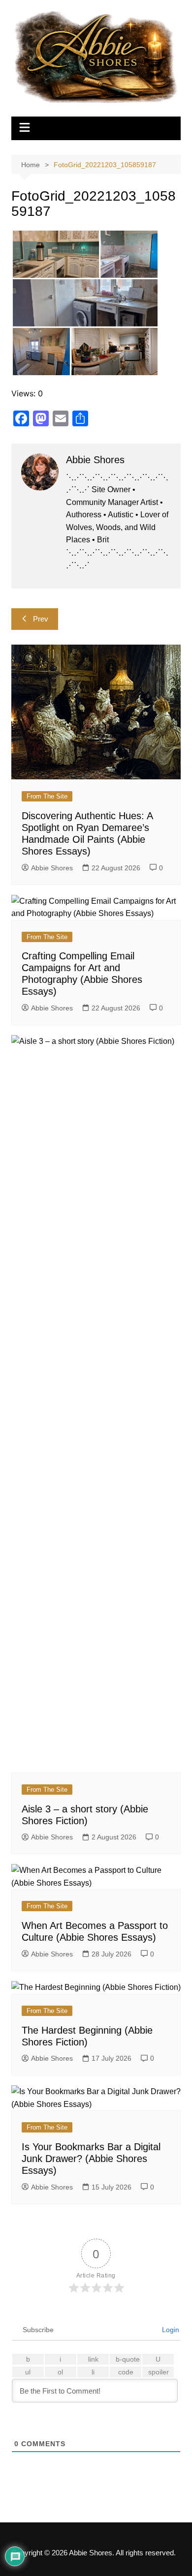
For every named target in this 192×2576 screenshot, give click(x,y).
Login (170, 2330)
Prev (41, 619)
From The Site (47, 796)
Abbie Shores (52, 868)
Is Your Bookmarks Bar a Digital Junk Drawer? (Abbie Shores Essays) (91, 2159)
